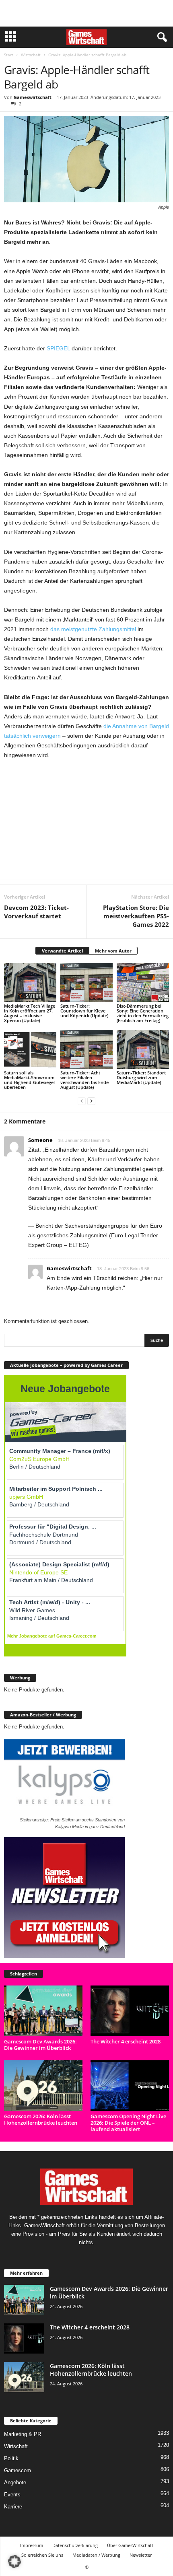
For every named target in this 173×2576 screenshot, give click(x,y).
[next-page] (91, 1101)
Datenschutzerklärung (75, 2545)
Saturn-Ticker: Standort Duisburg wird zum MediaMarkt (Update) (141, 1077)
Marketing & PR (23, 2434)
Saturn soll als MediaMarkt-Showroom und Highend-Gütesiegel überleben (29, 1080)
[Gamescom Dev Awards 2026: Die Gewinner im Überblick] (43, 2011)
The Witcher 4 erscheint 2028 (126, 2041)
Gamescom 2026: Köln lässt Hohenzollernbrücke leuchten (41, 2119)
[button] (14, 2562)
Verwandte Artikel (62, 951)
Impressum (32, 2545)
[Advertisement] (86, 13)
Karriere (13, 2506)
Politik (11, 2458)
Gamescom (18, 2470)
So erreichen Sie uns (42, 2555)
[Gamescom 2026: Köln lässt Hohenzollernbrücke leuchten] (43, 2086)
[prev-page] (82, 1101)
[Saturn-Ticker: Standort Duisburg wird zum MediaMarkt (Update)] (143, 1049)
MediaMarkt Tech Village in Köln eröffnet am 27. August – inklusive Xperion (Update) (30, 1013)
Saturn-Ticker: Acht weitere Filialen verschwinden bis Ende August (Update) (84, 1080)
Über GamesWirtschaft (130, 2545)
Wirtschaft (31, 55)
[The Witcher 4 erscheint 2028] (130, 2011)
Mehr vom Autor (113, 951)
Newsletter (141, 2555)
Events (12, 2494)
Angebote (15, 2482)
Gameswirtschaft (33, 97)
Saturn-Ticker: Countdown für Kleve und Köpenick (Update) (84, 1011)
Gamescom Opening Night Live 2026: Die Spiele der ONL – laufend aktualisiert (128, 2123)
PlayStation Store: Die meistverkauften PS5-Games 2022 (136, 916)
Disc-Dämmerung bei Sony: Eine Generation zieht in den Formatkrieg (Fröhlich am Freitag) (143, 1013)
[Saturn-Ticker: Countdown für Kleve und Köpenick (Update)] (86, 982)
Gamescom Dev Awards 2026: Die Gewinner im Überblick (40, 2045)
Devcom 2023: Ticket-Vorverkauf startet (36, 912)
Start (9, 55)
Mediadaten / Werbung (96, 2555)
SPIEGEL (58, 348)
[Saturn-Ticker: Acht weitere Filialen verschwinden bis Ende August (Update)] (86, 1049)
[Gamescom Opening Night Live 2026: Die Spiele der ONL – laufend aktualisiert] (130, 2086)
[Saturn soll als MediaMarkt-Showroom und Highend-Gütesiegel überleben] (30, 1049)
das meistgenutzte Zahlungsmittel (93, 629)
